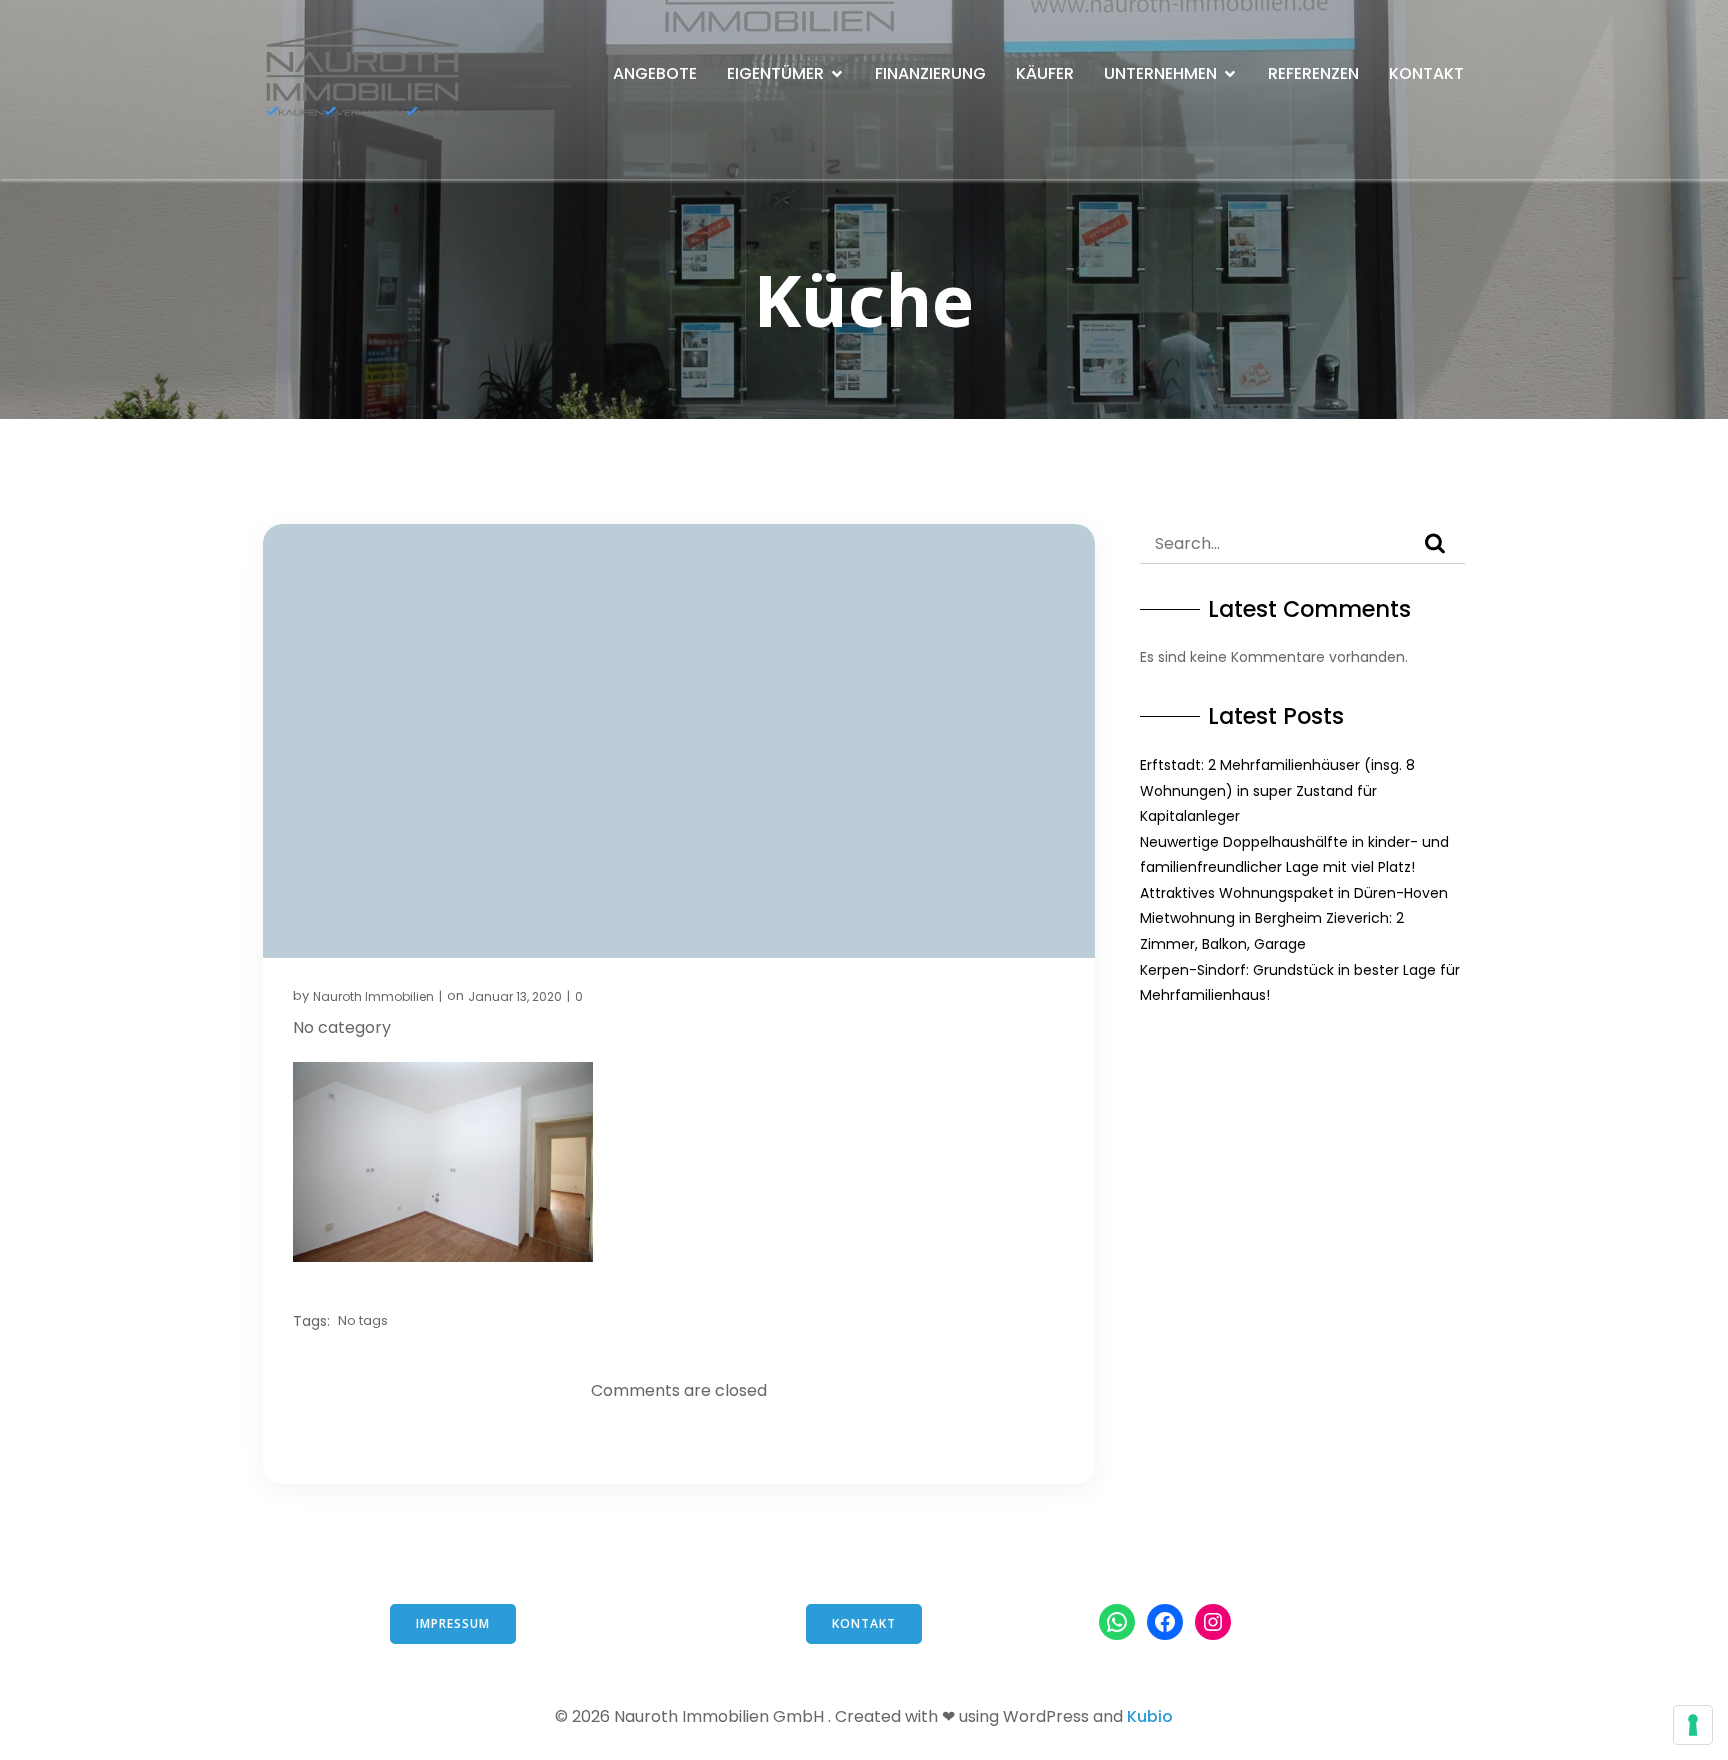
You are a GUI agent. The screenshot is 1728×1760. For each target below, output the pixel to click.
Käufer (1045, 73)
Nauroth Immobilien (373, 996)
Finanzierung (930, 73)
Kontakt (1426, 73)
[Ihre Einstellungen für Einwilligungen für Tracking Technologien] (1693, 1725)
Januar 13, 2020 (515, 996)
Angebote (655, 73)
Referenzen (1313, 73)
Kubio (1150, 1716)
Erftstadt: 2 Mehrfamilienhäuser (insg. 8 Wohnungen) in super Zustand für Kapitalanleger (1277, 790)
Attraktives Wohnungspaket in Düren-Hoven (1294, 893)
